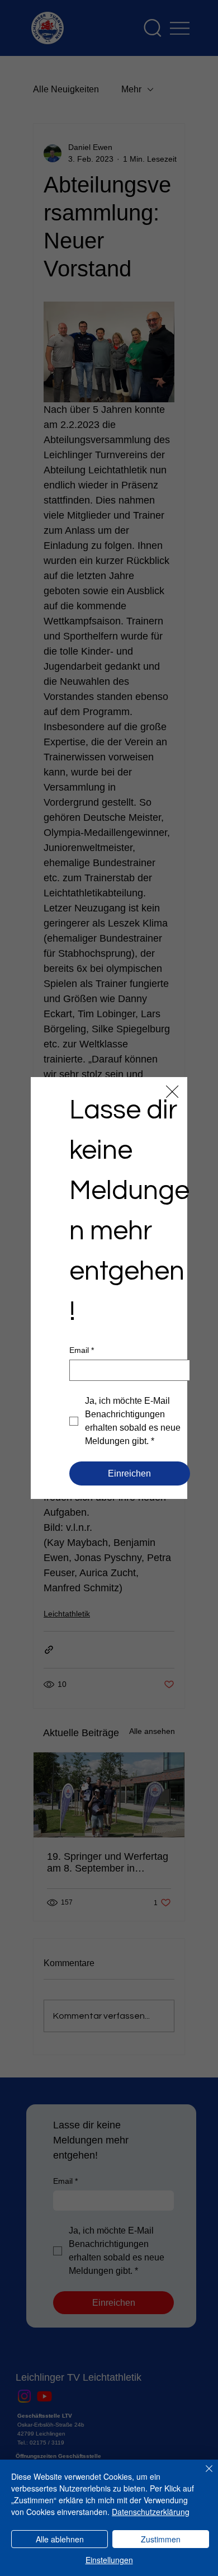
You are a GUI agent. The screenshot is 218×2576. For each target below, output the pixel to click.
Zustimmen (161, 2539)
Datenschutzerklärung (151, 2512)
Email (82, 1350)
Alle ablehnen (60, 2539)
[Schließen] (202, 2475)
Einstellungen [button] (109, 2560)
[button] (172, 1092)
